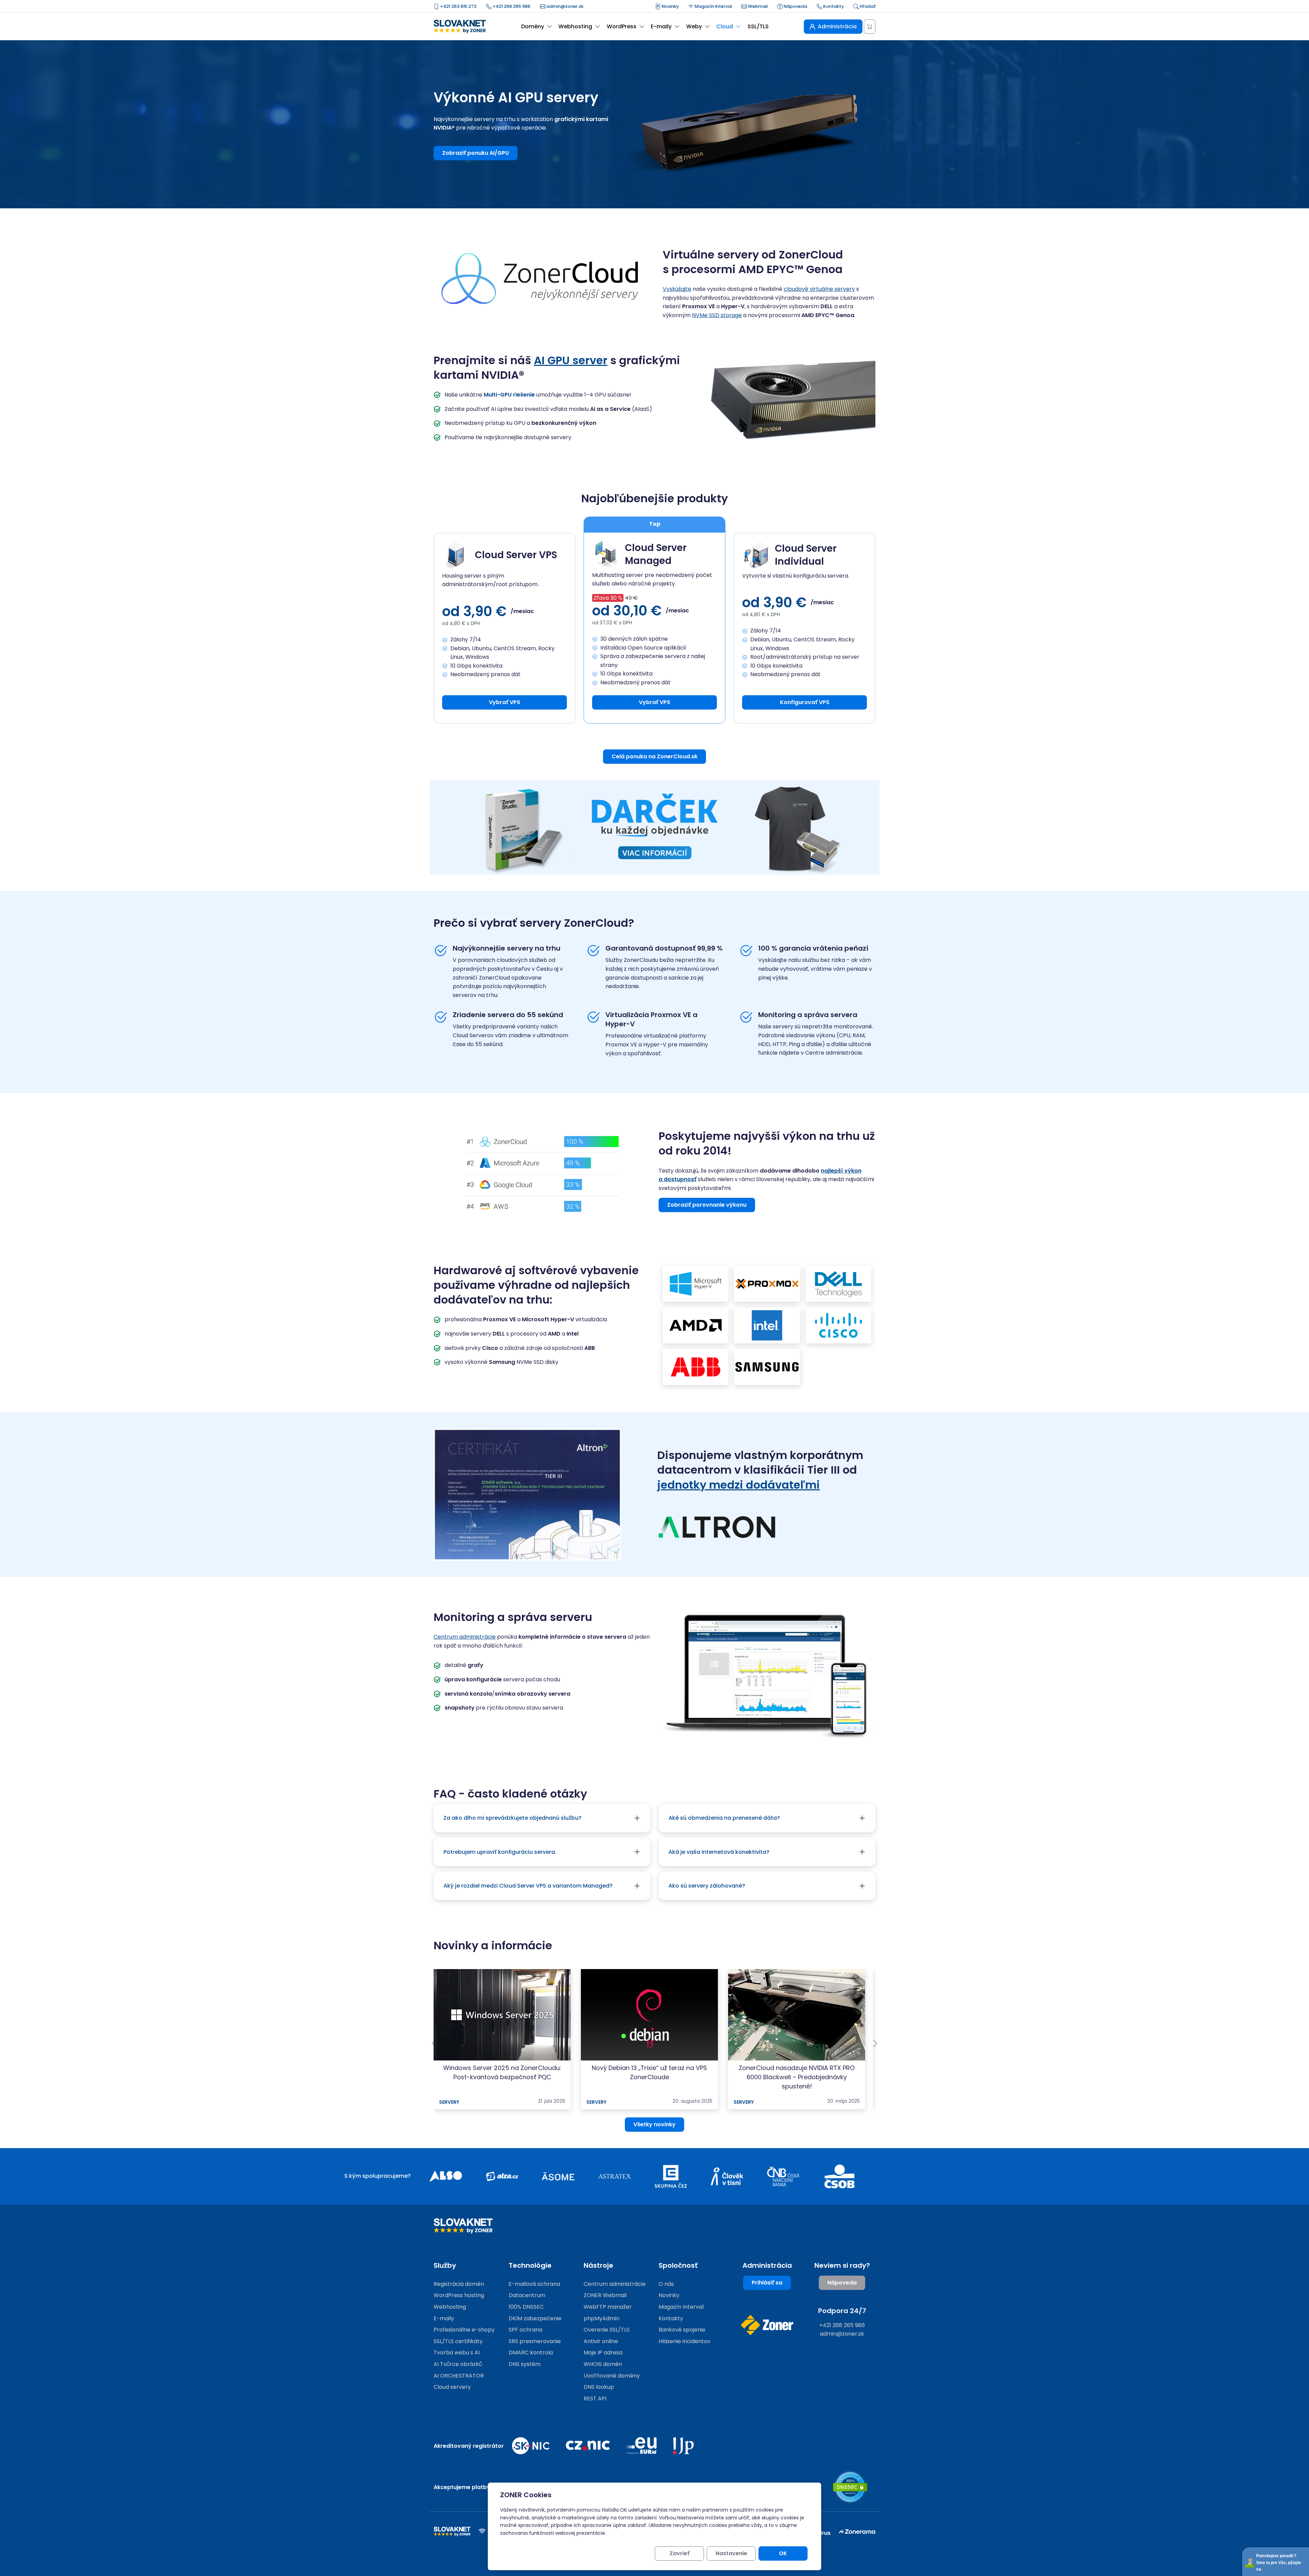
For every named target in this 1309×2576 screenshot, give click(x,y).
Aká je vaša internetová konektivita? (719, 1852)
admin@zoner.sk (565, 6)
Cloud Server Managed (656, 554)
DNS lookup (599, 2387)
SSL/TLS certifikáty (458, 2341)
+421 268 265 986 (511, 6)
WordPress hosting (459, 2295)
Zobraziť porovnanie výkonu (707, 1205)
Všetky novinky (654, 2124)
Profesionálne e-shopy (464, 2330)
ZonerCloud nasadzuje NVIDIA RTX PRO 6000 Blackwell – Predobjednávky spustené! (797, 2077)
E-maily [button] (661, 26)
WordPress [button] (622, 26)
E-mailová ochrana (534, 2284)
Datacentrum (527, 2295)
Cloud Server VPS (516, 555)
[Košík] (870, 27)
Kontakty (833, 6)
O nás (666, 2284)
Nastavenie (731, 2553)
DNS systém (525, 2364)
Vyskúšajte (677, 289)
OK (783, 2553)
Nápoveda (795, 6)
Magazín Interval (713, 6)
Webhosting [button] (575, 26)
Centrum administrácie (465, 1637)
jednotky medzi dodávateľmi (739, 1485)
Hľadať (867, 6)
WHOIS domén (603, 2364)
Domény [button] (533, 26)
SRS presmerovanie (535, 2341)
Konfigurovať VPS (805, 702)
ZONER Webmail (605, 2295)
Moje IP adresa (603, 2352)
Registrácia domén (459, 2284)
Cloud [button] (725, 26)
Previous (434, 2043)
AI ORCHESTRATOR (459, 2376)
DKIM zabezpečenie (535, 2318)
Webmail (757, 6)
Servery (449, 2102)
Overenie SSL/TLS (607, 2330)
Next (875, 2043)
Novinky (670, 6)
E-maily (444, 2318)
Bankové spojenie (682, 2330)
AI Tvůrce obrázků (458, 2364)
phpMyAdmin (601, 2318)
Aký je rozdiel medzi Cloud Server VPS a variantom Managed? (528, 1886)
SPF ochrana (525, 2330)
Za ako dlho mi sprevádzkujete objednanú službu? (513, 1818)
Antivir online (601, 2341)
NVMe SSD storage (717, 315)
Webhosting (450, 2307)
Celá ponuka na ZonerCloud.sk (654, 756)
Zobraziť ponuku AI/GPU (476, 153)
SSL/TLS (758, 26)
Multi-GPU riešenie (509, 395)
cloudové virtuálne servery (819, 289)
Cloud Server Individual (806, 555)
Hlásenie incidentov (684, 2341)
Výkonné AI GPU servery (516, 98)
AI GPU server (571, 360)
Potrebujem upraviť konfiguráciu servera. (500, 1852)
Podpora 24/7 (842, 2311)
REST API (595, 2399)
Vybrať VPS (505, 702)
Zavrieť (680, 2553)
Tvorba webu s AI (457, 2352)
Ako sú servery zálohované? (707, 1886)
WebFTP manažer (608, 2307)
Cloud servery (452, 2387)
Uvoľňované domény (612, 2376)
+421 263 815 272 (458, 6)
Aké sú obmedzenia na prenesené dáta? (724, 1818)
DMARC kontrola (531, 2352)
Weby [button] (694, 26)
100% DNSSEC (526, 2307)
